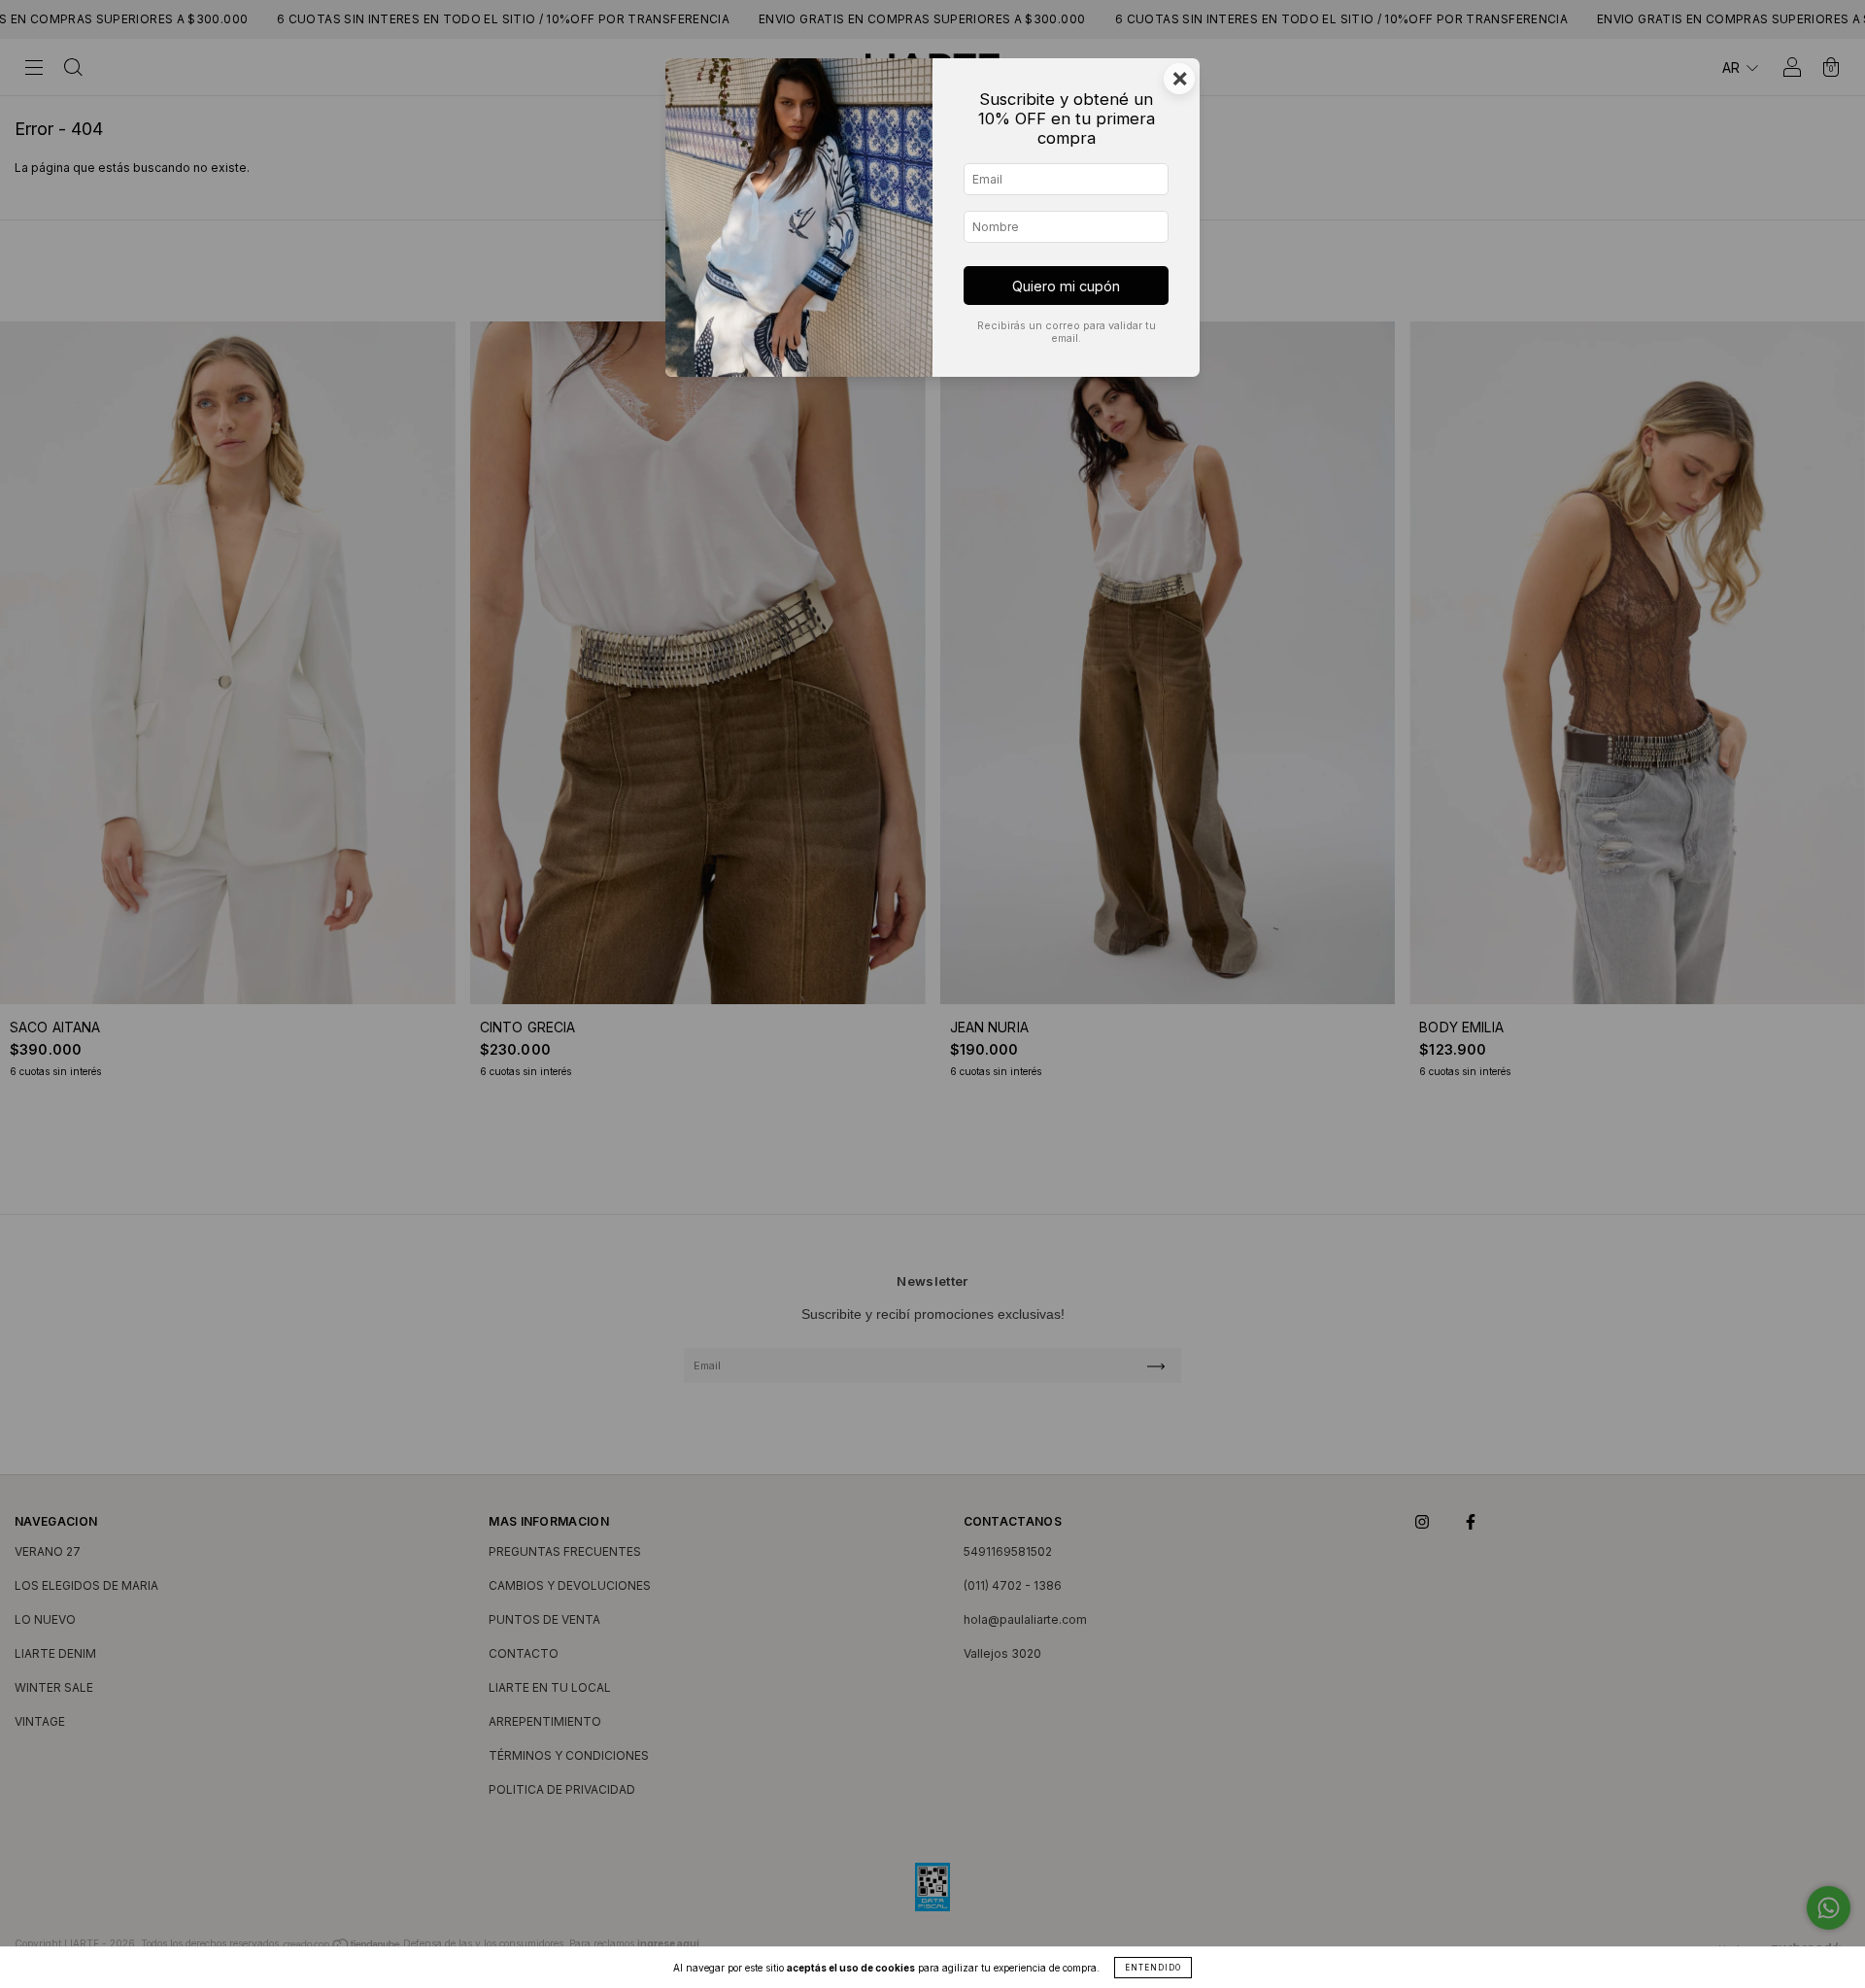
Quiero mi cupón (1066, 286)
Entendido (1153, 1968)
